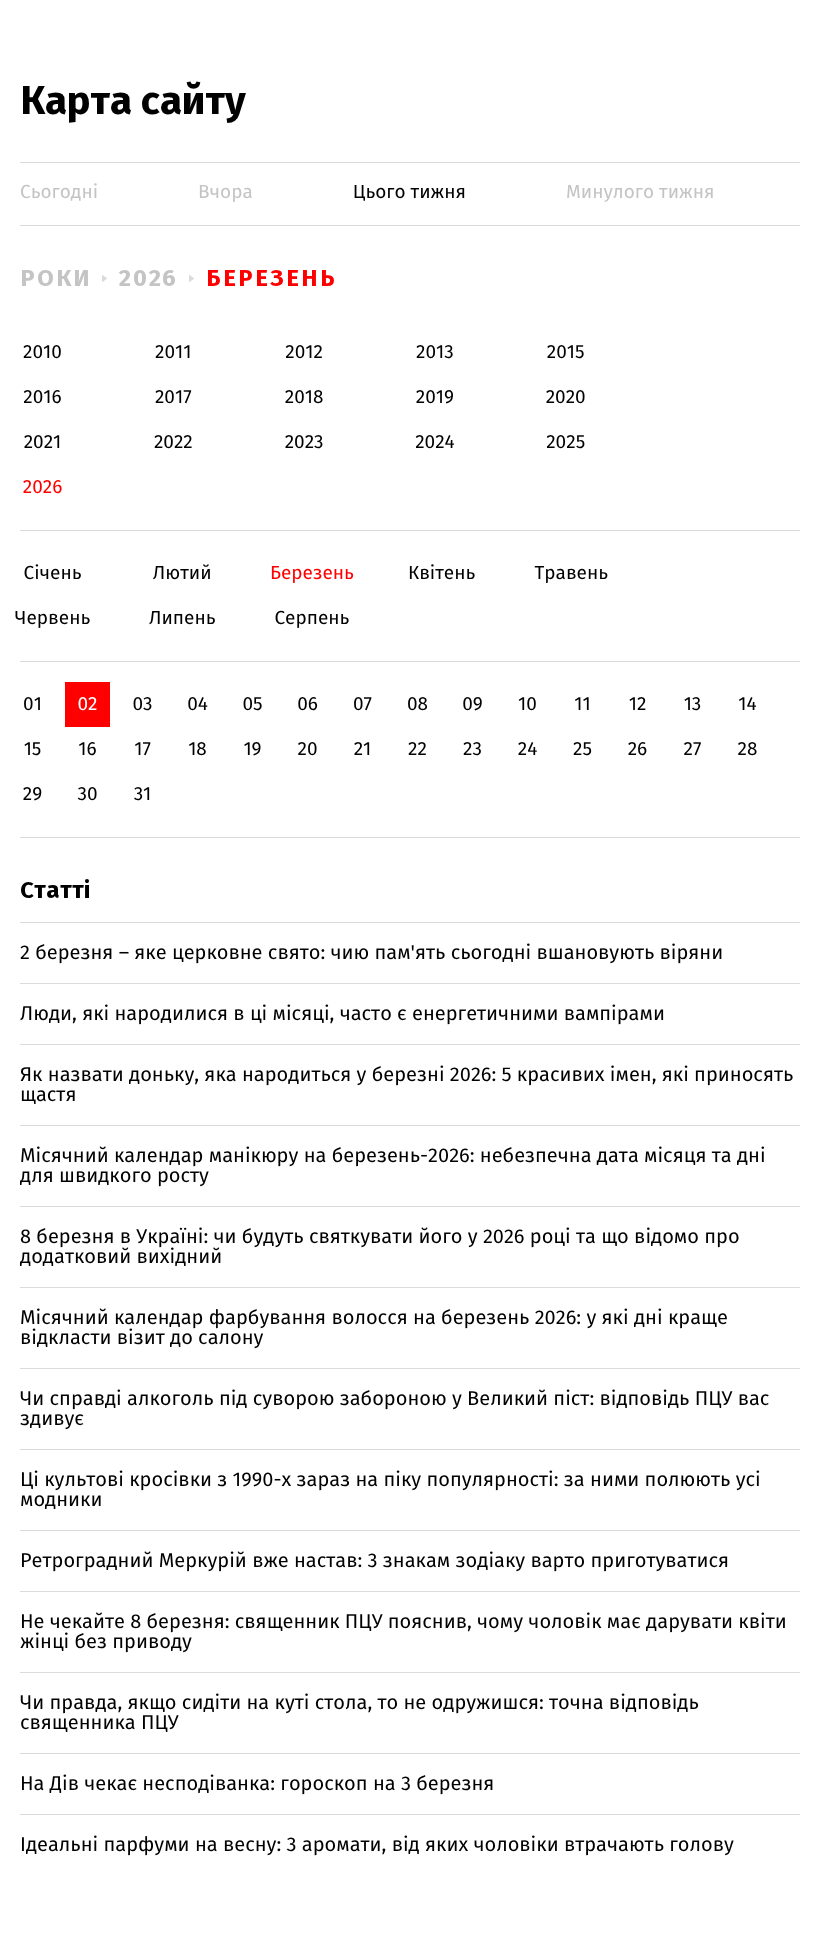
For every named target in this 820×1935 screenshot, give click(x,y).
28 (748, 749)
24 (528, 749)
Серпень (311, 618)
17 (142, 749)
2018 (304, 397)
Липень (182, 618)
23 (472, 749)
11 (582, 704)
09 (472, 704)
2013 (435, 352)
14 (747, 704)
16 (87, 749)
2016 (42, 397)
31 (143, 794)
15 (33, 749)
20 (307, 749)
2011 (173, 352)
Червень (52, 618)
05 (252, 704)
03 (142, 704)
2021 (43, 442)
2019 (435, 397)
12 (638, 704)
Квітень (441, 573)
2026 (149, 278)
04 (197, 704)
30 (87, 794)
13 (693, 704)
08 (417, 704)
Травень (571, 573)
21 (363, 749)
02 (87, 704)
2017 (173, 397)
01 (32, 704)
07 (362, 704)
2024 (435, 442)
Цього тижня (409, 192)
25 (582, 749)
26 (638, 749)
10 (527, 704)
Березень (271, 278)
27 (693, 749)
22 (417, 749)
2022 (173, 442)
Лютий (182, 573)
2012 (304, 352)
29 (32, 794)
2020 (566, 397)
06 (307, 704)
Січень (52, 573)
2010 (42, 352)
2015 (566, 352)
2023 (304, 442)
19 (252, 749)
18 (197, 749)
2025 (565, 442)
